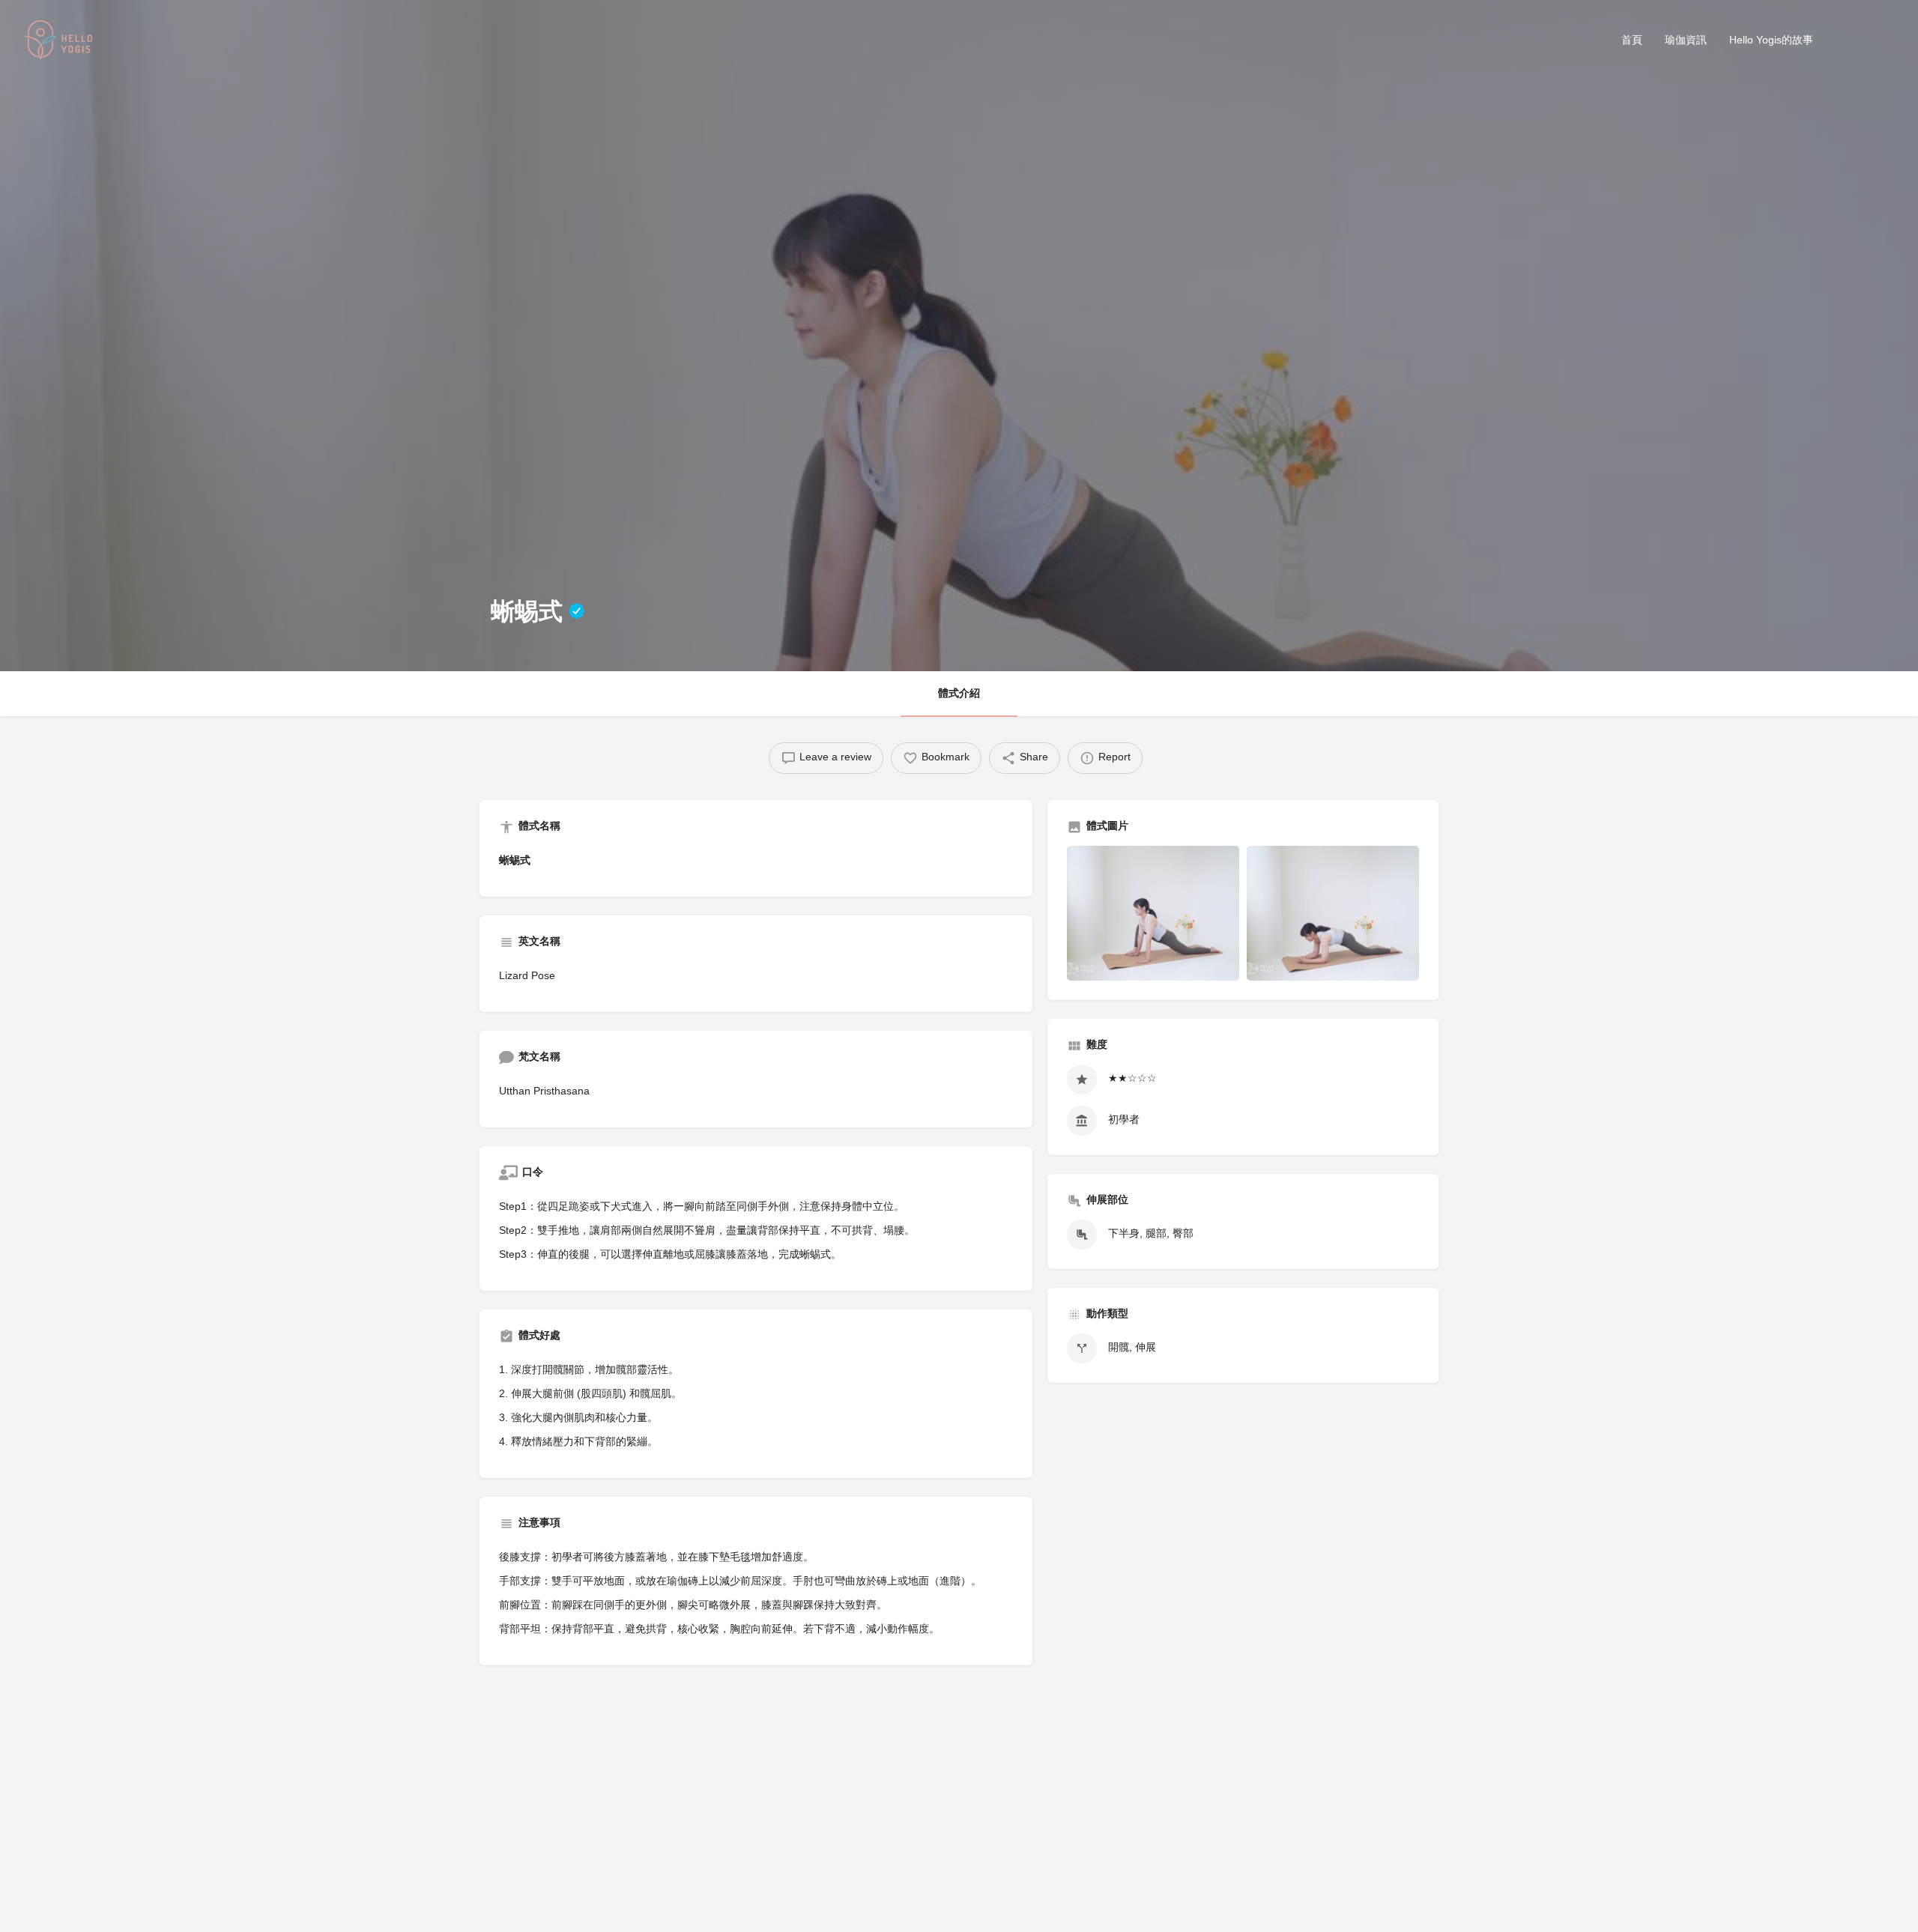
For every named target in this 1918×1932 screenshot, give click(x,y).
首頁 (1632, 41)
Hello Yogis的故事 (1771, 41)
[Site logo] (61, 42)
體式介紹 (959, 694)
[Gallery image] (1153, 913)
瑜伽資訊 (1686, 41)
